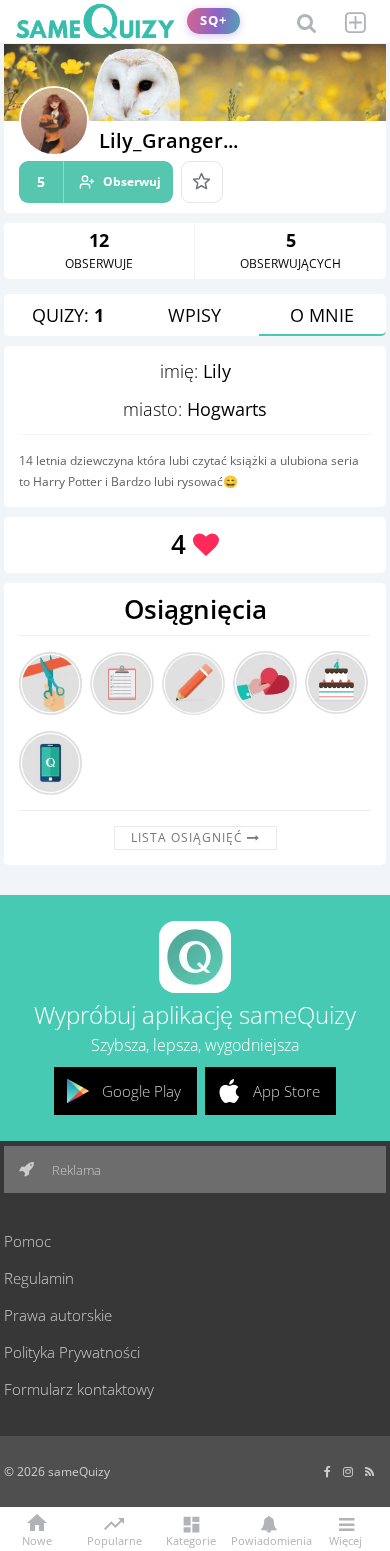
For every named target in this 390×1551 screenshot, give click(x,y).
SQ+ (213, 20)
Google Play (141, 1091)
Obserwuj (99, 181)
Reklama (75, 1170)
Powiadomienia (268, 1539)
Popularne (114, 1539)
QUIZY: (68, 315)
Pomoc (27, 1241)
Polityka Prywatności (72, 1352)
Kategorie (191, 1539)
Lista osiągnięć (189, 837)
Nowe (37, 1539)
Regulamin (39, 1278)
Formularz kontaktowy (79, 1389)
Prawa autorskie (58, 1315)
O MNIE (322, 315)
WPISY (194, 315)
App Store (286, 1091)
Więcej (345, 1539)
